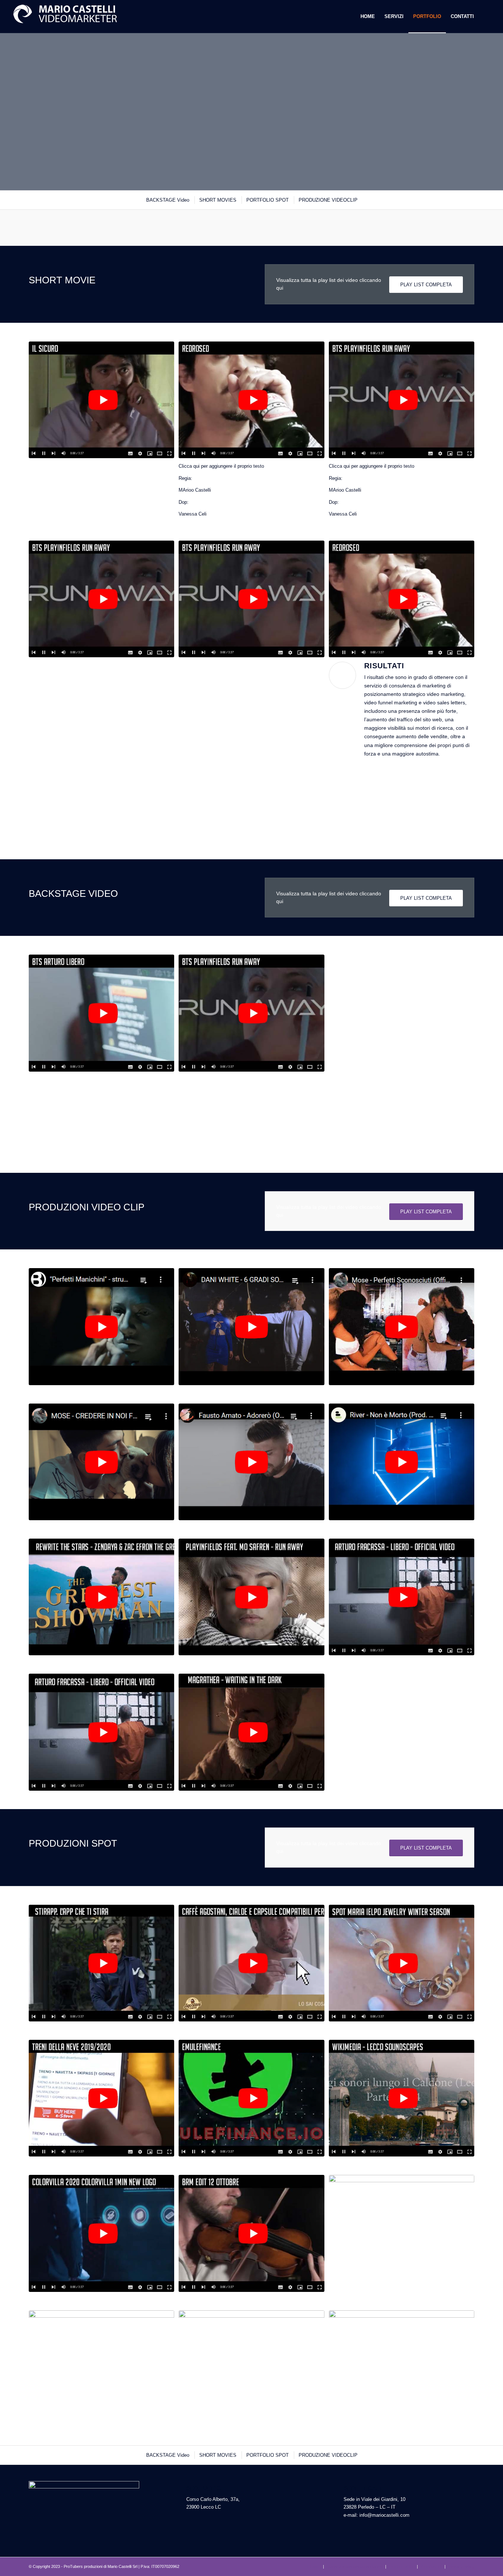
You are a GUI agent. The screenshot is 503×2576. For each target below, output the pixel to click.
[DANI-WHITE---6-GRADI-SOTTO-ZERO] (251, 1326)
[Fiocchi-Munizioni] (251, 2369)
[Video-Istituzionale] (402, 2233)
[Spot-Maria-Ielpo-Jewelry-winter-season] (402, 1963)
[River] (402, 1462)
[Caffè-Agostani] (251, 1963)
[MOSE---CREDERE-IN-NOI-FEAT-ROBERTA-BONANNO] (101, 1462)
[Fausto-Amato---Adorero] (251, 1462)
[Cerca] (486, 17)
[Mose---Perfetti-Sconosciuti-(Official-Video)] (402, 1326)
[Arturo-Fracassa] (402, 1597)
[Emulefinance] (251, 2098)
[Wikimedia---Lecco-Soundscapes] (402, 2098)
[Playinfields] (251, 1597)
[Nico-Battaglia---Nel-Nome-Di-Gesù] (101, 1326)
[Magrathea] (251, 1732)
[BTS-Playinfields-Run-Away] (402, 400)
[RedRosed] (251, 400)
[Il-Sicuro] (101, 400)
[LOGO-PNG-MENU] (65, 17)
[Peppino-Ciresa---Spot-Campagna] (101, 2369)
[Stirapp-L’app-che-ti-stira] (101, 1963)
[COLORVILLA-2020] (101, 2233)
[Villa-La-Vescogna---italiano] (402, 2369)
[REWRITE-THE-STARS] (101, 1597)
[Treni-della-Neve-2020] (101, 2098)
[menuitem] (368, 17)
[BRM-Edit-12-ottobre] (251, 2233)
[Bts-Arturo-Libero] (101, 1013)
